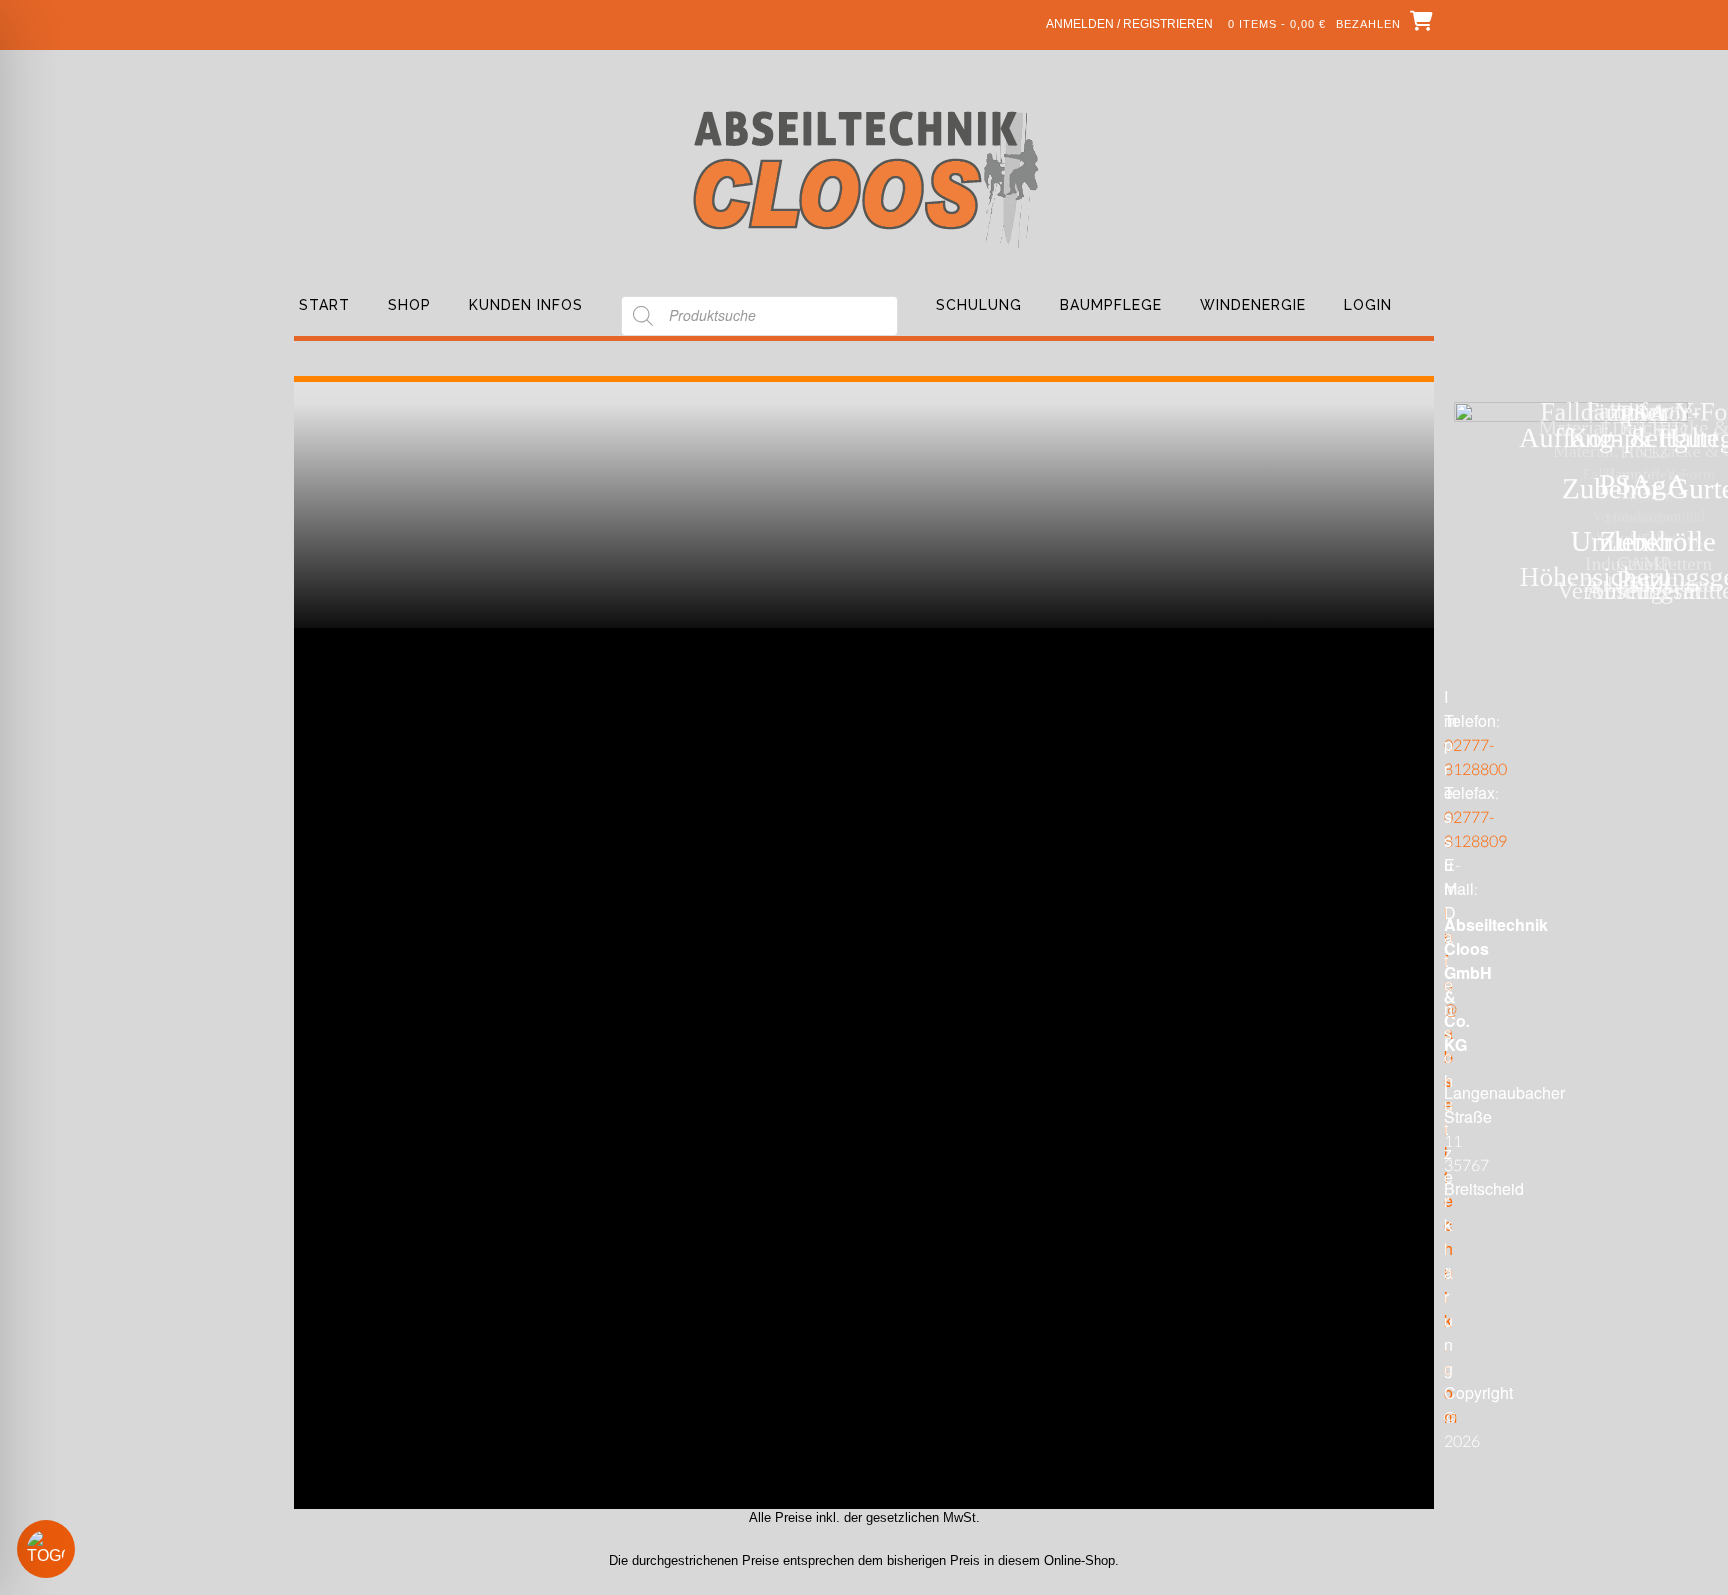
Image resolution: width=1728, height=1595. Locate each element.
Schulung (979, 305)
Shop (409, 305)
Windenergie (1253, 305)
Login (1368, 305)
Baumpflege (1111, 305)
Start (324, 305)
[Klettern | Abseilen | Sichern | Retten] (864, 177)
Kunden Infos (526, 305)
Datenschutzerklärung (1450, 1141)
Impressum (1450, 793)
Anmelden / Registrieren (1129, 24)
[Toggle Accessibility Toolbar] (75, 1549)
